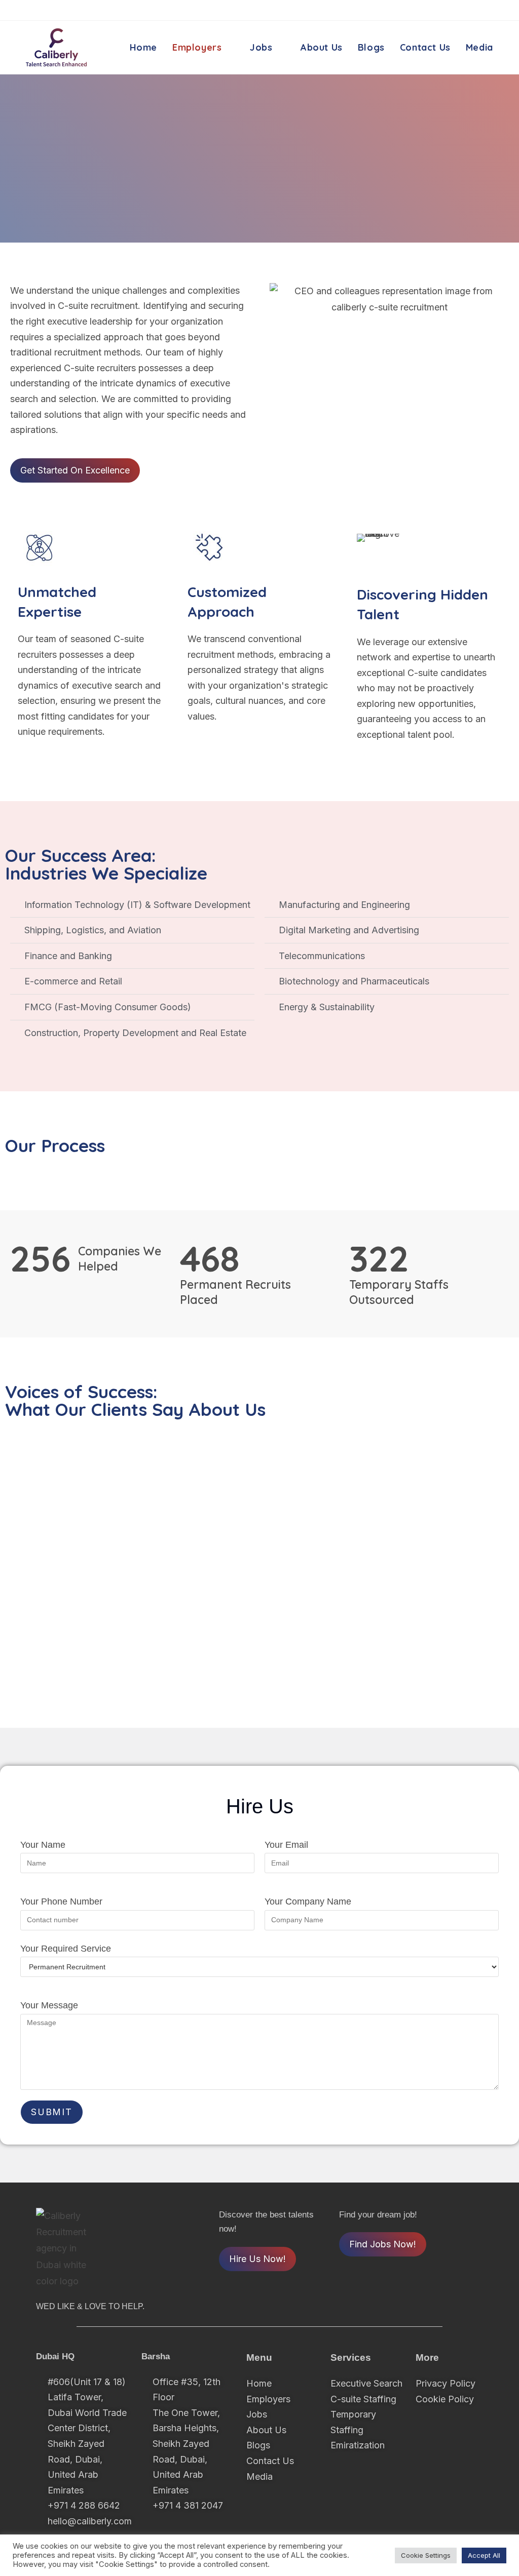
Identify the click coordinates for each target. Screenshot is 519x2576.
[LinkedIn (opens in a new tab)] (487, 11)
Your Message (49, 2005)
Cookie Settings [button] (426, 2555)
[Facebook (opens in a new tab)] (455, 11)
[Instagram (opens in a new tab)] (472, 11)
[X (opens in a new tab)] (439, 11)
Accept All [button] (484, 2555)
